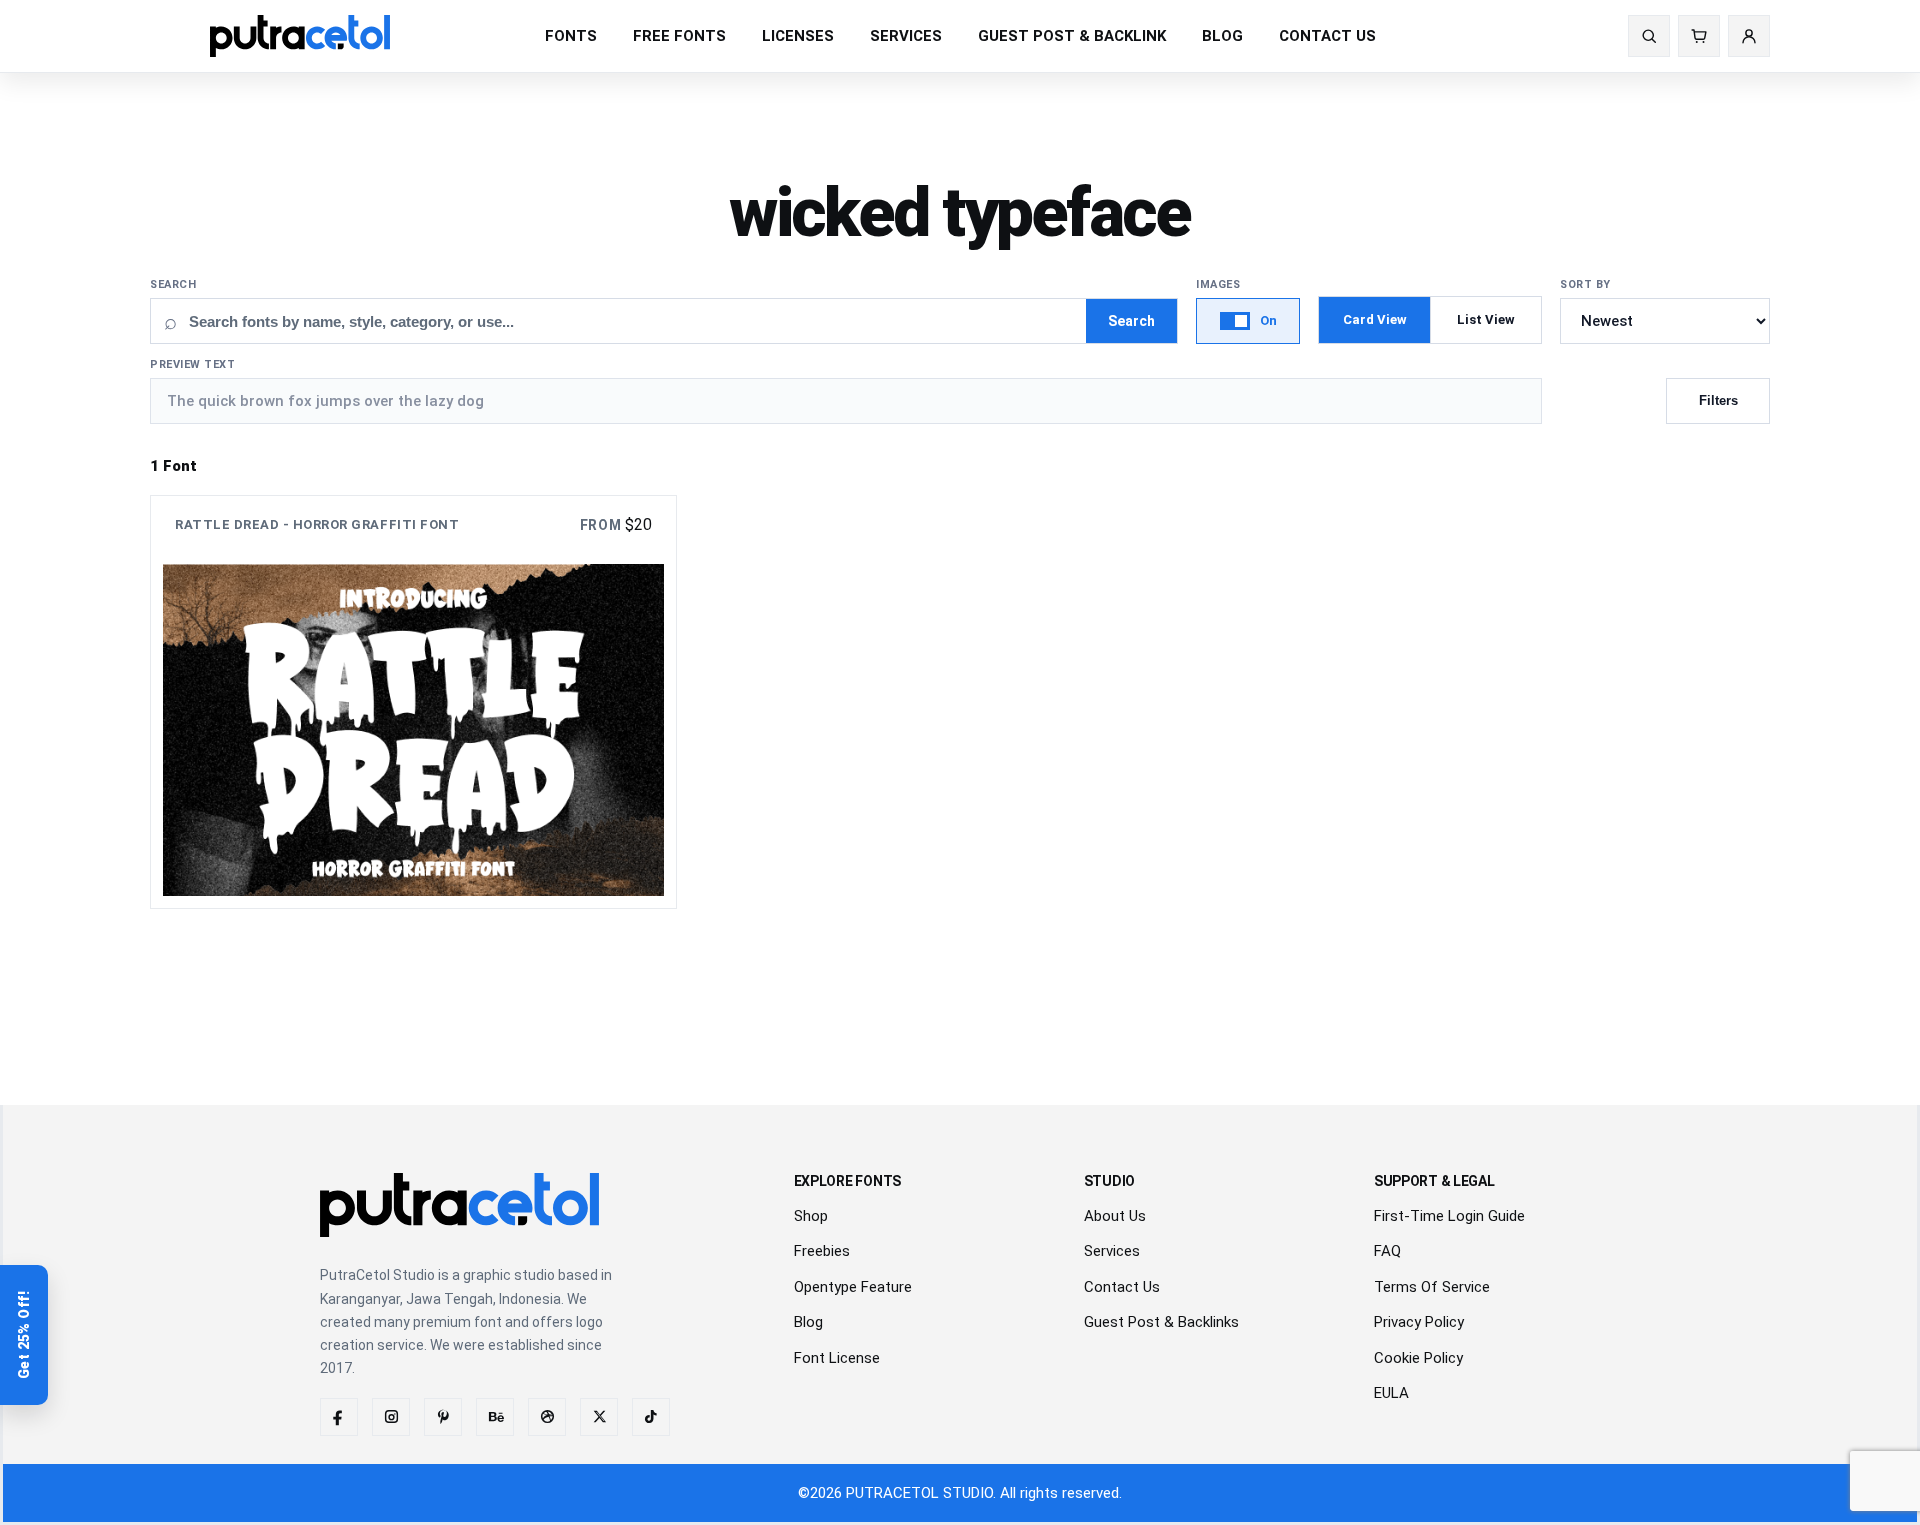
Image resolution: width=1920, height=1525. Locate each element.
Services (1112, 1251)
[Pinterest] (443, 1417)
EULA (1391, 1393)
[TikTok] (651, 1417)
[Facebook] (339, 1417)
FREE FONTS (679, 36)
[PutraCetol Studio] (300, 35)
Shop (811, 1216)
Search (173, 284)
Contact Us (1122, 1287)
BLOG (1222, 36)
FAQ (1387, 1251)
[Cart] (1699, 36)
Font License (837, 1358)
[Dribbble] (547, 1417)
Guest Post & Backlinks (1161, 1322)
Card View (1375, 319)
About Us (1115, 1216)
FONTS (571, 36)
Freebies (822, 1251)
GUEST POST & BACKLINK (1072, 36)
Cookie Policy (1418, 1358)
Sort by (1585, 284)
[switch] (1248, 321)
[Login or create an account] (1749, 36)
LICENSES (798, 36)
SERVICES (906, 36)
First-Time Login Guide (1449, 1216)
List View (1486, 319)
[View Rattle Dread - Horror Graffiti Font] (413, 702)
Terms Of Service (1432, 1287)
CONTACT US (1327, 36)
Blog (808, 1322)
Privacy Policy (1419, 1322)
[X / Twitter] (599, 1417)
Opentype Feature (853, 1287)
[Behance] (495, 1417)
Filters (1718, 400)
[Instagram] (391, 1417)
